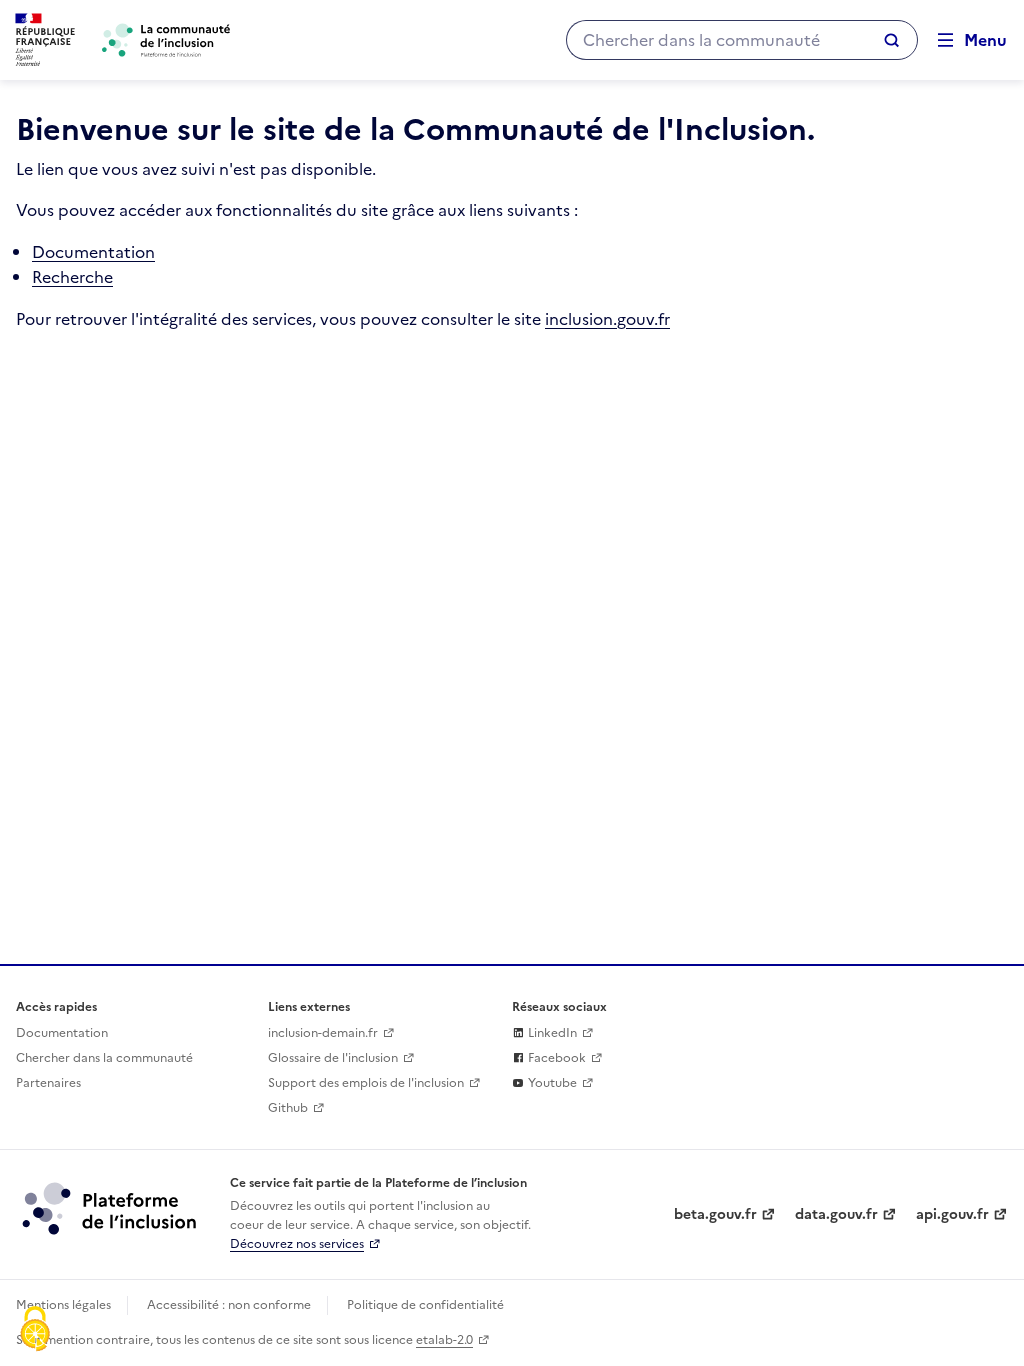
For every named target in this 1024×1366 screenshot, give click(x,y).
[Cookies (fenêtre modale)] (35, 1331)
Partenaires (48, 1083)
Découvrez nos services (297, 1244)
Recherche (72, 277)
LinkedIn (551, 1033)
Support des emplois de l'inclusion (366, 1083)
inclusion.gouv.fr (607, 319)
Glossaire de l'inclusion (333, 1058)
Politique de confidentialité (425, 1305)
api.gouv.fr (952, 1214)
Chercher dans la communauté (104, 1058)
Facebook (555, 1058)
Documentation (93, 252)
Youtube (551, 1083)
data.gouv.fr (836, 1214)
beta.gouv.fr (715, 1214)
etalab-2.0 (444, 1340)
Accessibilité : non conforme (229, 1305)
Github (288, 1108)
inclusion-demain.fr (323, 1033)
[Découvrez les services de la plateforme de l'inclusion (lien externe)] (111, 1208)
